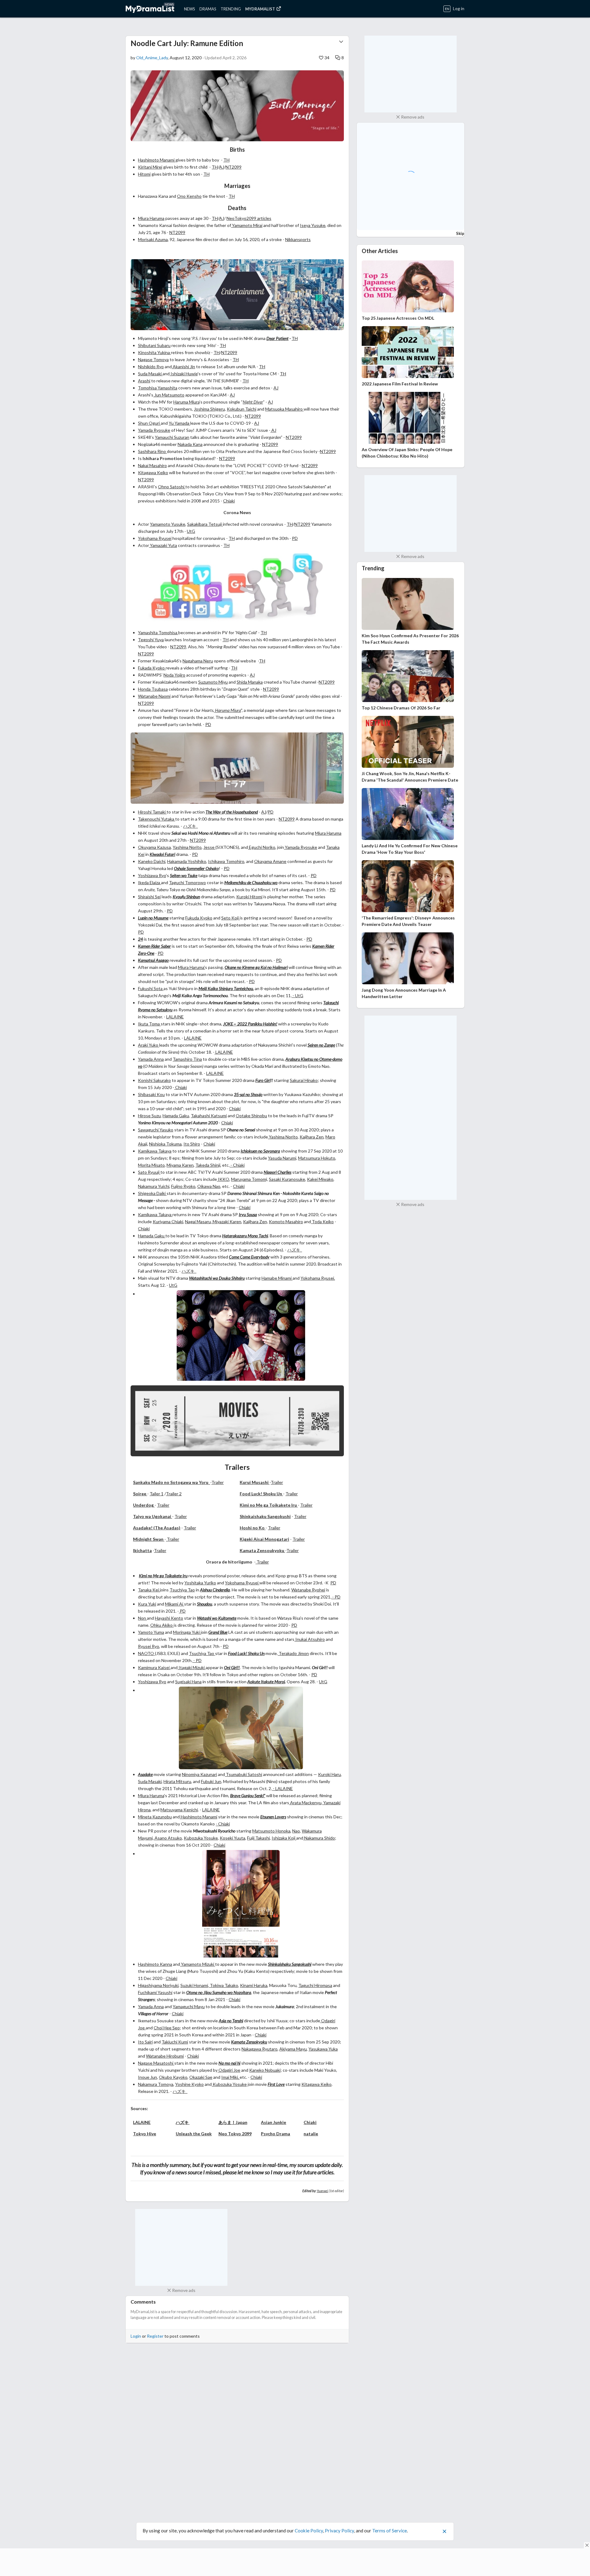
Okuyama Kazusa (154, 847)
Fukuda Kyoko (199, 918)
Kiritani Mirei (150, 167)
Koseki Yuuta (232, 1838)
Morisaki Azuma (153, 239)
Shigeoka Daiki (152, 1193)
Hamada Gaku (176, 1116)
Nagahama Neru (198, 661)
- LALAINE (282, 1788)
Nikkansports (298, 239)
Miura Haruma (151, 218)
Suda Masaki (150, 374)
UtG (191, 531)
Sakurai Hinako (304, 1080)
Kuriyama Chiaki (168, 1222)
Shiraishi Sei (149, 897)
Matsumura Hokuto (317, 1158)
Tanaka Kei (149, 1590)
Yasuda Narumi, (283, 1158)
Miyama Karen (180, 1165)
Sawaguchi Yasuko (156, 1130)
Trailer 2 (174, 1494)
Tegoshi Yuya (151, 640)
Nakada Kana (190, 444)
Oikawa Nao (209, 1186)
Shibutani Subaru (154, 345)
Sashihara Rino (152, 451)
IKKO (223, 1179)
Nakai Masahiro (152, 465)
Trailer (218, 1482)
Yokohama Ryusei (155, 538)
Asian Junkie (273, 2122)
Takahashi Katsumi (209, 1116)
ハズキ (191, 826)
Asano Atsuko (168, 1838)
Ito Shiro (192, 1144)
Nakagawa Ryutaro (260, 2049)
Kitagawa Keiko (153, 472)
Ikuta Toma (149, 1024)
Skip (460, 233)
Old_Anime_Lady (152, 58)
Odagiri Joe (229, 2070)
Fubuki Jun (211, 1781)
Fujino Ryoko (183, 1186)
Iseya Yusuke (313, 225)
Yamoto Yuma (151, 1632)
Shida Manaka (250, 682)
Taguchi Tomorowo (187, 882)
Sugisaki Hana (188, 1682)
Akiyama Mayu (293, 2049)
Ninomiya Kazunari (199, 1774)
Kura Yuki (147, 1604)
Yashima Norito (187, 847)
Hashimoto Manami (157, 160)
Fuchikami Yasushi (155, 1992)
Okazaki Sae (201, 2077)
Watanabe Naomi (154, 696)
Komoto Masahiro (286, 1222)
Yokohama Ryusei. (318, 1278)
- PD (336, 1597)
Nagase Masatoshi (156, 2063)
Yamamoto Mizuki (198, 1964)
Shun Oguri (149, 423)
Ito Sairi (145, 2042)
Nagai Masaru (198, 1222)
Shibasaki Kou (151, 1094)
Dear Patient (277, 338)
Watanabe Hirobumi (165, 2056)
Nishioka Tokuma (165, 1144)
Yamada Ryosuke (154, 430)
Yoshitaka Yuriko (200, 1583)
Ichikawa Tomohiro (226, 861)
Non (142, 1618)
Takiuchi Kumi (175, 2042)
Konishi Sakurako (154, 1080)
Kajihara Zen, (256, 1222)
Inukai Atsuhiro (310, 1639)
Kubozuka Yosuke (201, 1838)
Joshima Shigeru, (210, 409)
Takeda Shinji (208, 1165)
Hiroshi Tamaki (152, 812)
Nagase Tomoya (153, 359)
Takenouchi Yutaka (157, 819)
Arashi (144, 381)
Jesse (209, 847)
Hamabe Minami (277, 1278)
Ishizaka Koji (284, 1838)
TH (226, 160)
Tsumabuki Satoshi (244, 1774)
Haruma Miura (186, 402)
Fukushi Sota (151, 988)
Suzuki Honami (194, 1985)
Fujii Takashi (258, 1838)
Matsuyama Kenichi (179, 1810)
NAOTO (146, 1653)
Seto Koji (230, 918)
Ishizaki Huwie (184, 374)
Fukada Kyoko (152, 668)
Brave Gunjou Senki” (248, 1795)
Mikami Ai (175, 1604)
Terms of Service (389, 2526)
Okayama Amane (270, 861)
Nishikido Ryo (151, 367)
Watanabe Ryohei (308, 1590)
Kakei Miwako (320, 1179)
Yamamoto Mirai (247, 225)
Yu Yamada (179, 423)
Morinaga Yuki (187, 1632)
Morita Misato (151, 1165)
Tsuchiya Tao (182, 1590)
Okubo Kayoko (173, 2077)
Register (155, 2336)
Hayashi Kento (169, 1618)
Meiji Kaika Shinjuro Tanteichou (226, 988)
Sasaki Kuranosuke (287, 1179)
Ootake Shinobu (251, 1116)
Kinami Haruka (254, 1985)
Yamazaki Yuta (163, 545)
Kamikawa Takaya (155, 1151)
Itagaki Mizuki (192, 1667)
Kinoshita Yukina (154, 352)
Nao (296, 1831)
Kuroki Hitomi (249, 897)
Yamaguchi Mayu (189, 2006)
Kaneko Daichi (152, 861)
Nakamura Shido (319, 1838)
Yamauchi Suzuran (172, 437)
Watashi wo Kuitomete (217, 1618)
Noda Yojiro (174, 675)
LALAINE (175, 1017)
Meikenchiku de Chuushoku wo (251, 882)
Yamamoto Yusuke (168, 524)
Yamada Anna (151, 1059)
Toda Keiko (322, 1222)
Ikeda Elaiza (149, 882)
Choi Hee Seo (167, 2028)
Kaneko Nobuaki (265, 2070)
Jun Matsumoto (169, 395)
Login (136, 2336)
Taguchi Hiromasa (315, 1985)
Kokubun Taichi (242, 409)
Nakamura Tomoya (156, 2084)
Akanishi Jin (183, 367)
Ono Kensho (189, 196)
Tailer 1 (157, 1494)
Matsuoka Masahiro (284, 409)
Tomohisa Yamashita (158, 388)
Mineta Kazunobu (155, 1817)
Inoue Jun (147, 2077)
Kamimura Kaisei (154, 1667)
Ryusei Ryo (149, 1646)
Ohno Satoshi (172, 487)
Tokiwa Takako (224, 1985)
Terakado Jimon (293, 1653)
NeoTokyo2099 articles (249, 218)
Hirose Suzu (149, 1116)
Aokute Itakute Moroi (266, 1682)
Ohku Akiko (162, 1625)
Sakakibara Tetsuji (205, 524)
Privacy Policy (339, 2526)
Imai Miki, (230, 2077)
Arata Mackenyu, (306, 1803)
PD (295, 538)
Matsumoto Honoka (271, 1831)
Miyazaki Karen (226, 1222)
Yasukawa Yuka (323, 2049)
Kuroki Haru (329, 1774)
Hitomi (144, 174)
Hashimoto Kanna (155, 1964)
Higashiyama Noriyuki (158, 1985)
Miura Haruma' (191, 967)
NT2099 (234, 167)
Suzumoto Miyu (213, 682)
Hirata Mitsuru (177, 1781)
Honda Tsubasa (153, 689)
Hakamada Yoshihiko (187, 861)
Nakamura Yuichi (154, 1186)
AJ (222, 167)
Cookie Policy (309, 2526)
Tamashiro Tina (187, 1059)
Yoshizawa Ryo (152, 875)
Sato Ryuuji (149, 1172)
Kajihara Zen (312, 1137)
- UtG (297, 995)
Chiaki (229, 501)
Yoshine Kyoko (189, 2084)
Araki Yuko (149, 1045)
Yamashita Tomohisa (158, 632)
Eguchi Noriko (262, 847)
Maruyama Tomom (249, 1179)
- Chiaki (237, 1165)
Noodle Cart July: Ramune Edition (187, 43)
